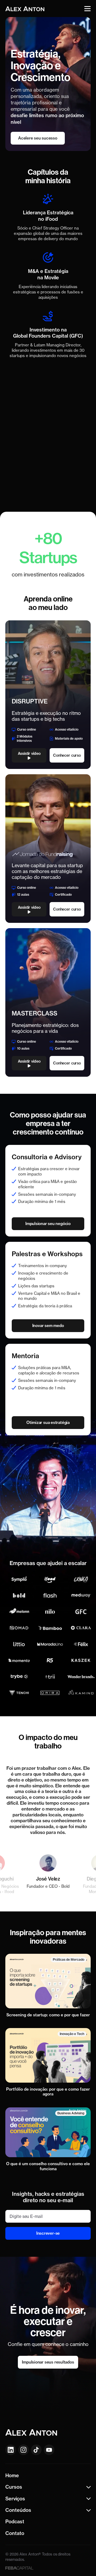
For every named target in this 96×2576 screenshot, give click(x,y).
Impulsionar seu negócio (48, 1224)
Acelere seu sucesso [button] (38, 138)
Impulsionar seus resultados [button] (48, 2362)
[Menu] (87, 9)
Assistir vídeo (29, 753)
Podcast (15, 2522)
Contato (15, 2533)
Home (12, 2475)
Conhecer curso (67, 755)
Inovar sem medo (48, 1326)
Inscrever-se (48, 2233)
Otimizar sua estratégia (48, 1422)
